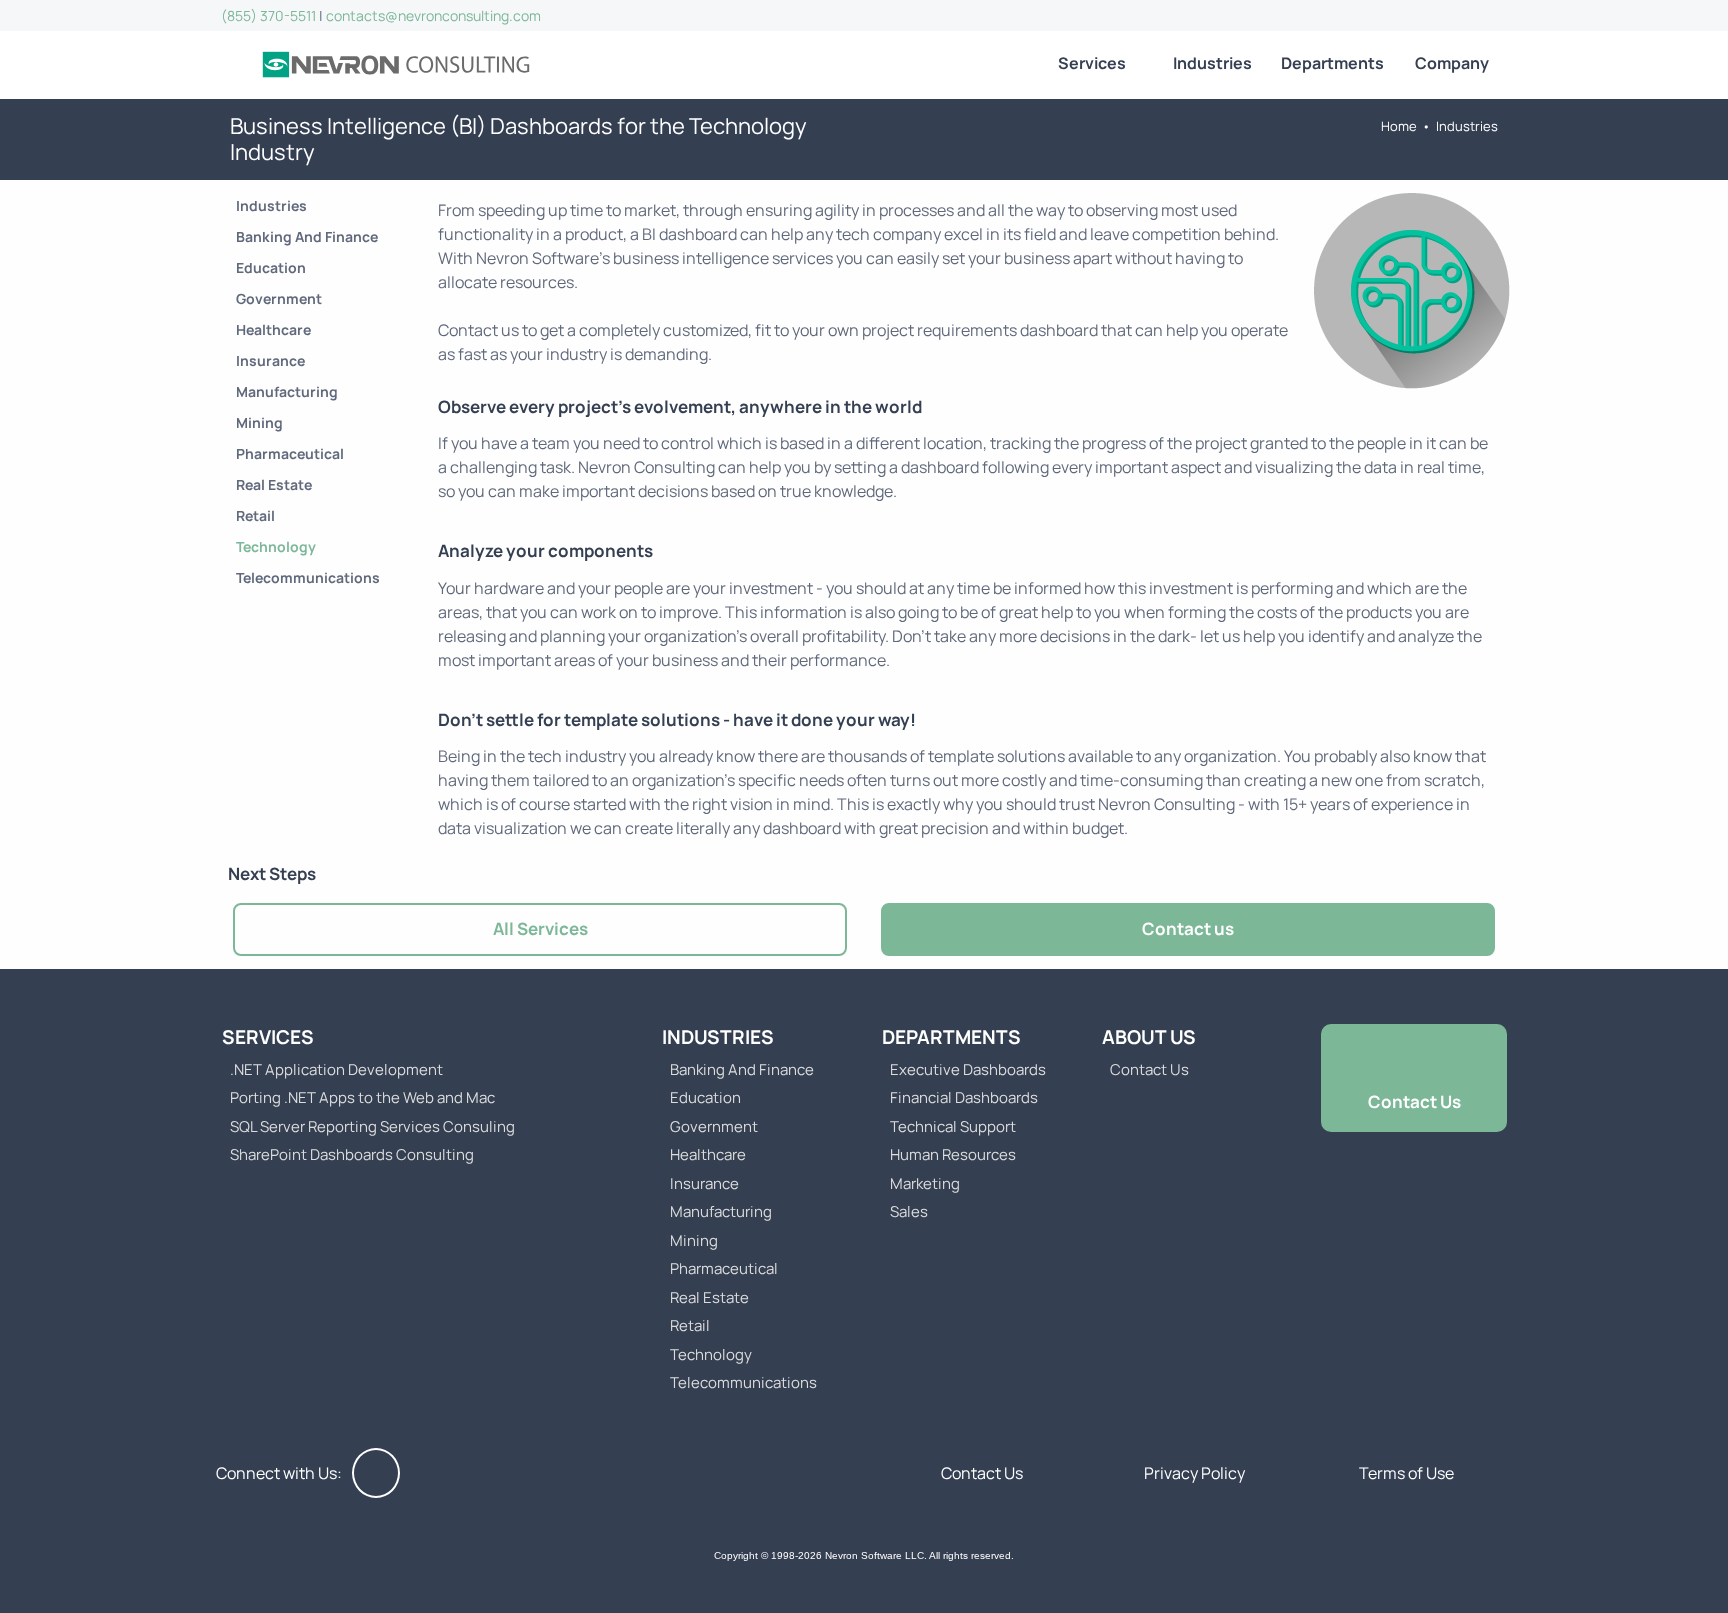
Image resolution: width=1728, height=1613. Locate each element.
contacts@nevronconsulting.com (433, 15)
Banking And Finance (307, 236)
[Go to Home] (396, 65)
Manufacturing (287, 391)
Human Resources (953, 1154)
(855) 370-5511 (268, 15)
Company (1452, 63)
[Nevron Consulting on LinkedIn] (376, 1473)
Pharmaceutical (290, 453)
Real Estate (274, 484)
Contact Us (1149, 1069)
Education (271, 267)
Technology (276, 546)
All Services (540, 928)
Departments (1332, 63)
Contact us (1188, 928)
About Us (1149, 1037)
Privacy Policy (1194, 1473)
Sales (909, 1211)
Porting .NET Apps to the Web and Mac (362, 1097)
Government (279, 298)
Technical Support (953, 1126)
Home (1399, 126)
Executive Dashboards (968, 1069)
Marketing (925, 1183)
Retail (255, 515)
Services (1092, 63)
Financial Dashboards (964, 1097)
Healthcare (273, 329)
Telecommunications (308, 577)
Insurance (270, 360)
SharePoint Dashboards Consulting (352, 1154)
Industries (1212, 63)
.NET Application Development (336, 1069)
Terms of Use (1406, 1473)
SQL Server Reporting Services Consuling (372, 1126)
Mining (259, 422)
